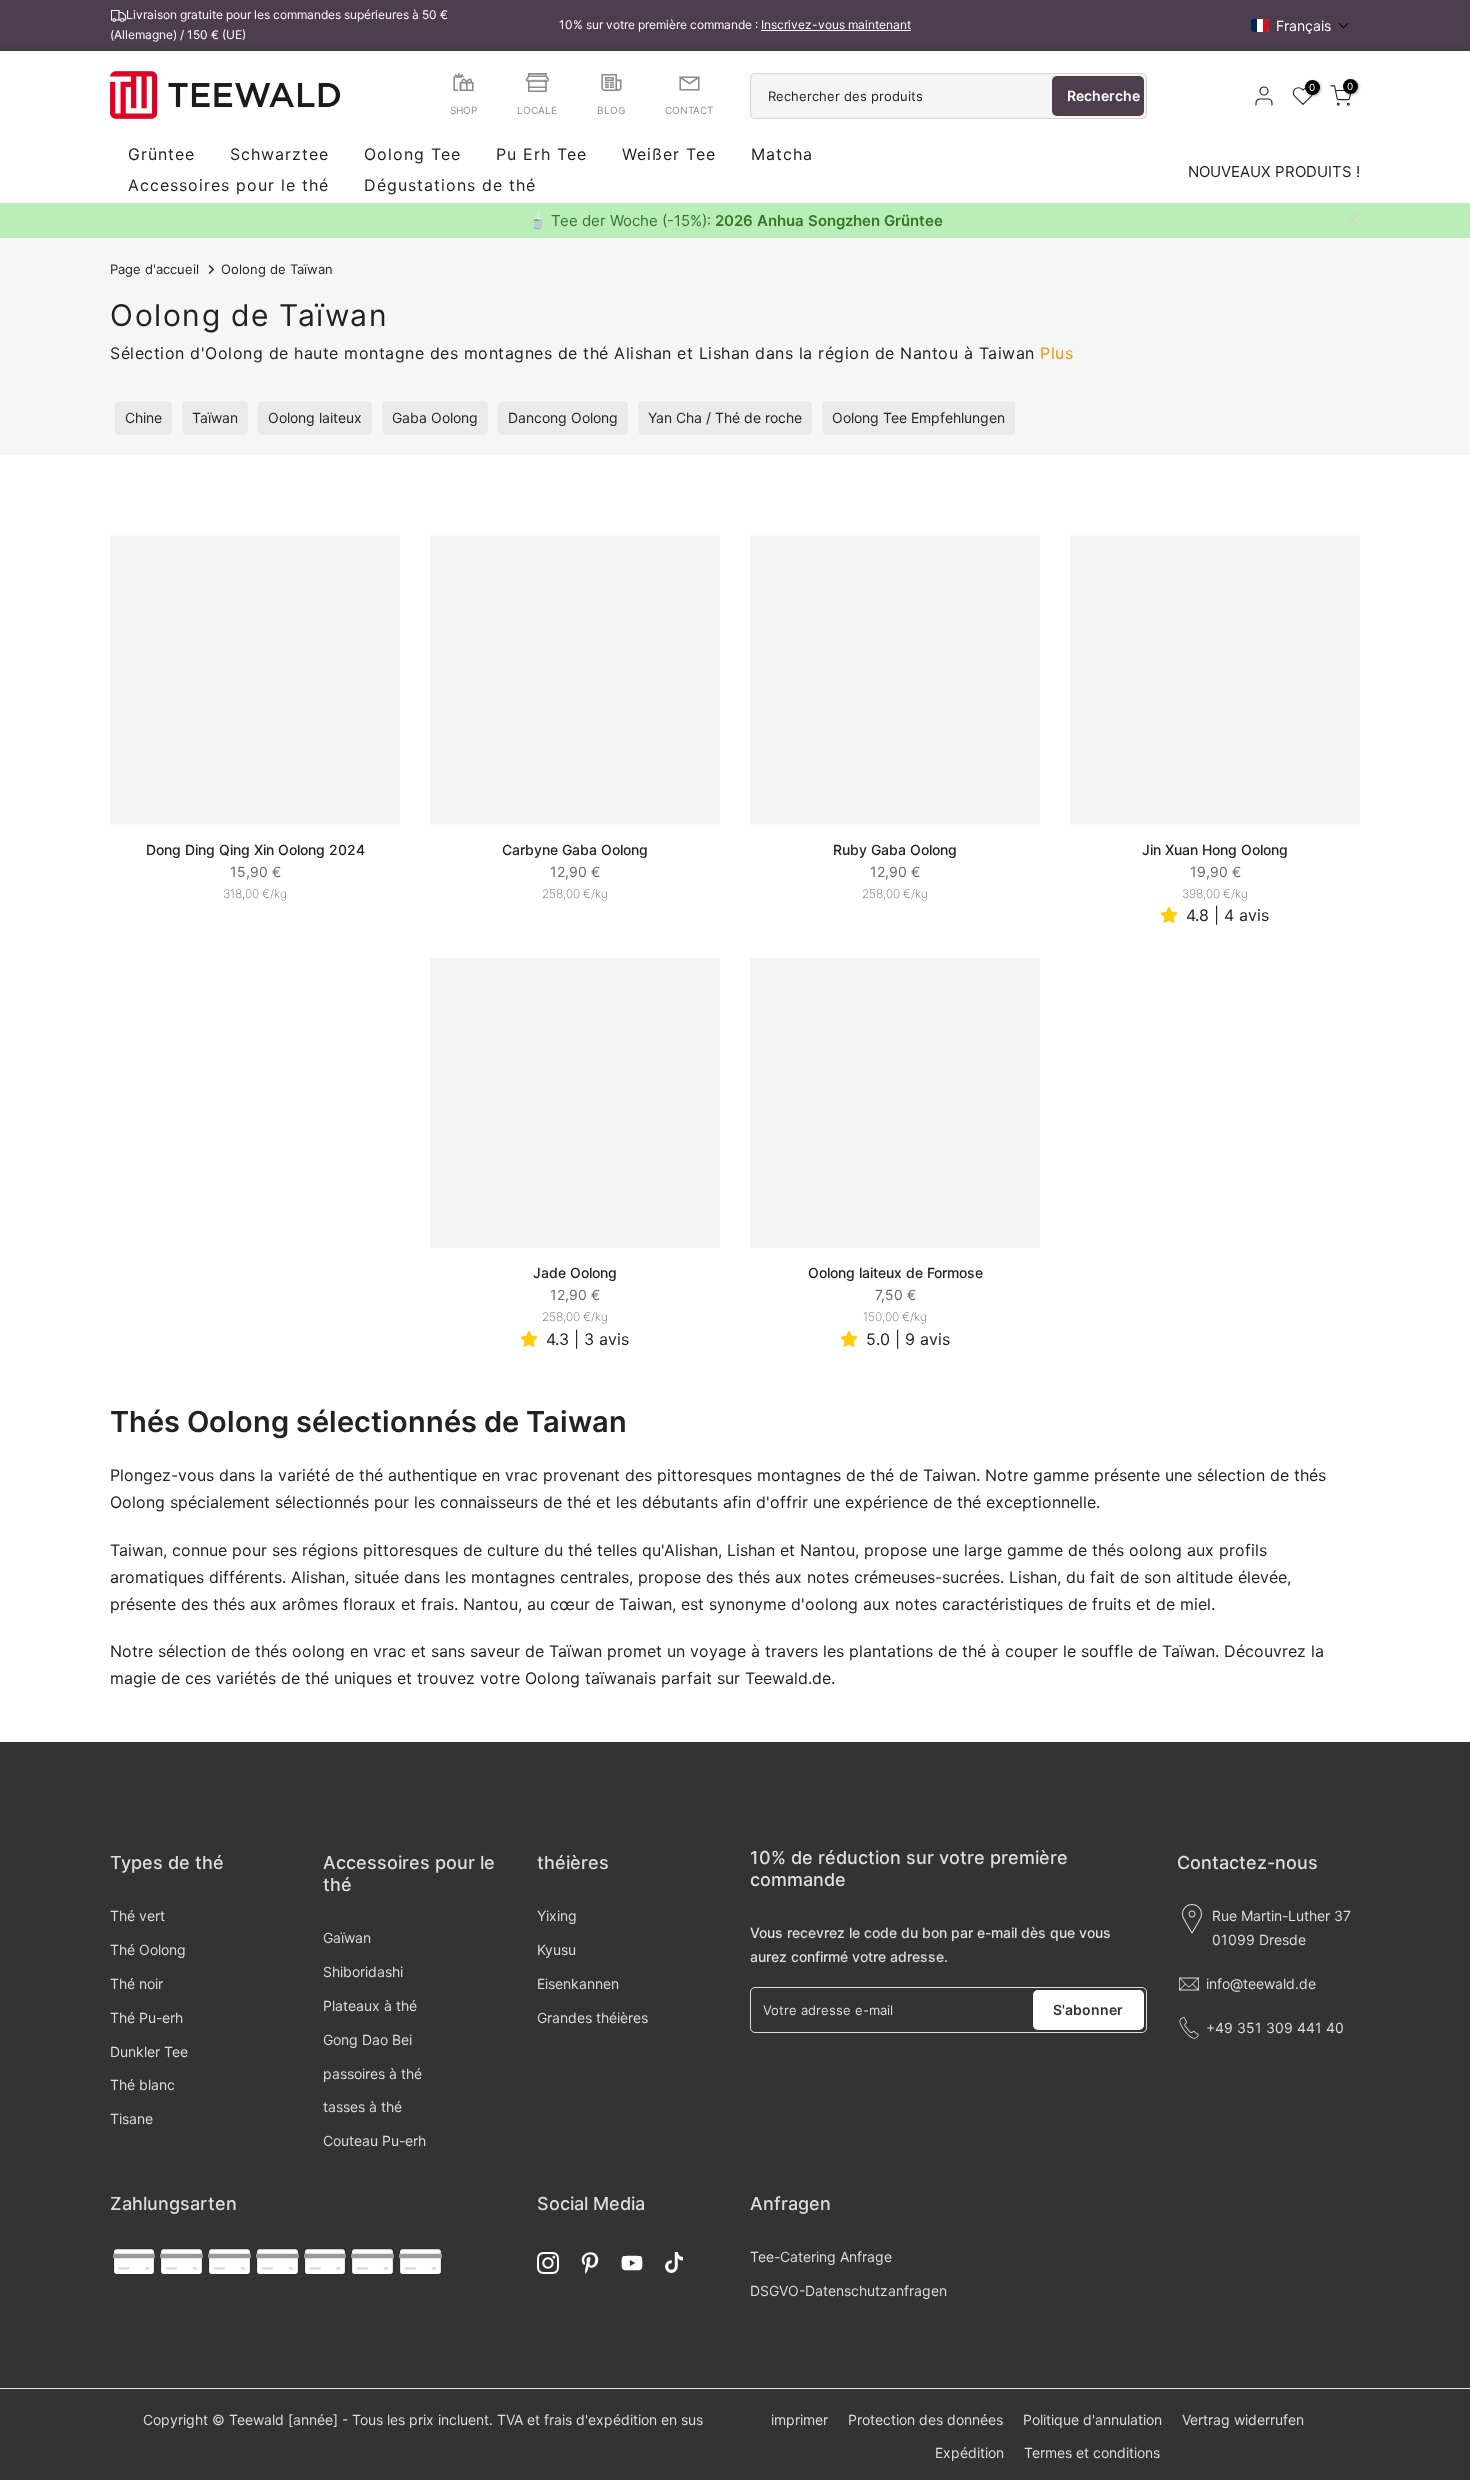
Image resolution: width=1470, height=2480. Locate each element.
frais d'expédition (600, 2419)
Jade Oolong (575, 1272)
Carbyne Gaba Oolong (575, 849)
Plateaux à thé (370, 2005)
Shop (463, 110)
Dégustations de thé (450, 186)
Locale (537, 110)
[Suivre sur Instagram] (548, 2262)
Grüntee (161, 155)
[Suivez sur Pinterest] (590, 2262)
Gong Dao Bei (367, 2039)
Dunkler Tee (149, 2051)
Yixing (557, 1915)
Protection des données (925, 2419)
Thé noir (136, 1983)
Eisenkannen (578, 1983)
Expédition (969, 2452)
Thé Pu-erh (146, 2017)
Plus (1056, 353)
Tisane (131, 2118)
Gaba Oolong (435, 417)
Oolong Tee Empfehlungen (918, 417)
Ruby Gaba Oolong (895, 849)
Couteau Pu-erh (374, 2140)
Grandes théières (592, 2017)
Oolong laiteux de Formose (895, 1272)
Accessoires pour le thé (228, 186)
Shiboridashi (363, 1971)
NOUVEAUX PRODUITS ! (1274, 171)
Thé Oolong (148, 1949)
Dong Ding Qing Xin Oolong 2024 (255, 849)
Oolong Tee (412, 155)
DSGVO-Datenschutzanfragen (848, 2290)
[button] (1300, 25)
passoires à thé (372, 2073)
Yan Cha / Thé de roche (725, 417)
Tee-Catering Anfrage (821, 2256)
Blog (611, 110)
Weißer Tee (669, 155)
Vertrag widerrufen (1243, 2419)
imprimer (799, 2419)
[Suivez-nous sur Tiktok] (674, 2262)
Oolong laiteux (315, 417)
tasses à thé (362, 2106)
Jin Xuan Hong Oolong (1215, 849)
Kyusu (556, 1949)
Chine (143, 417)
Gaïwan (347, 1937)
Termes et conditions (1092, 2452)
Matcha (782, 155)
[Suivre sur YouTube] (632, 2262)
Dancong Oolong (563, 417)
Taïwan (215, 417)
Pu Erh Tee (541, 155)
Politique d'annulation (1092, 2419)
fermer (117, 219)
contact (689, 110)
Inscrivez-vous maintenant (836, 24)
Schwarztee (279, 155)
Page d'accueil (154, 269)
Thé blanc (142, 2084)
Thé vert (137, 1915)
